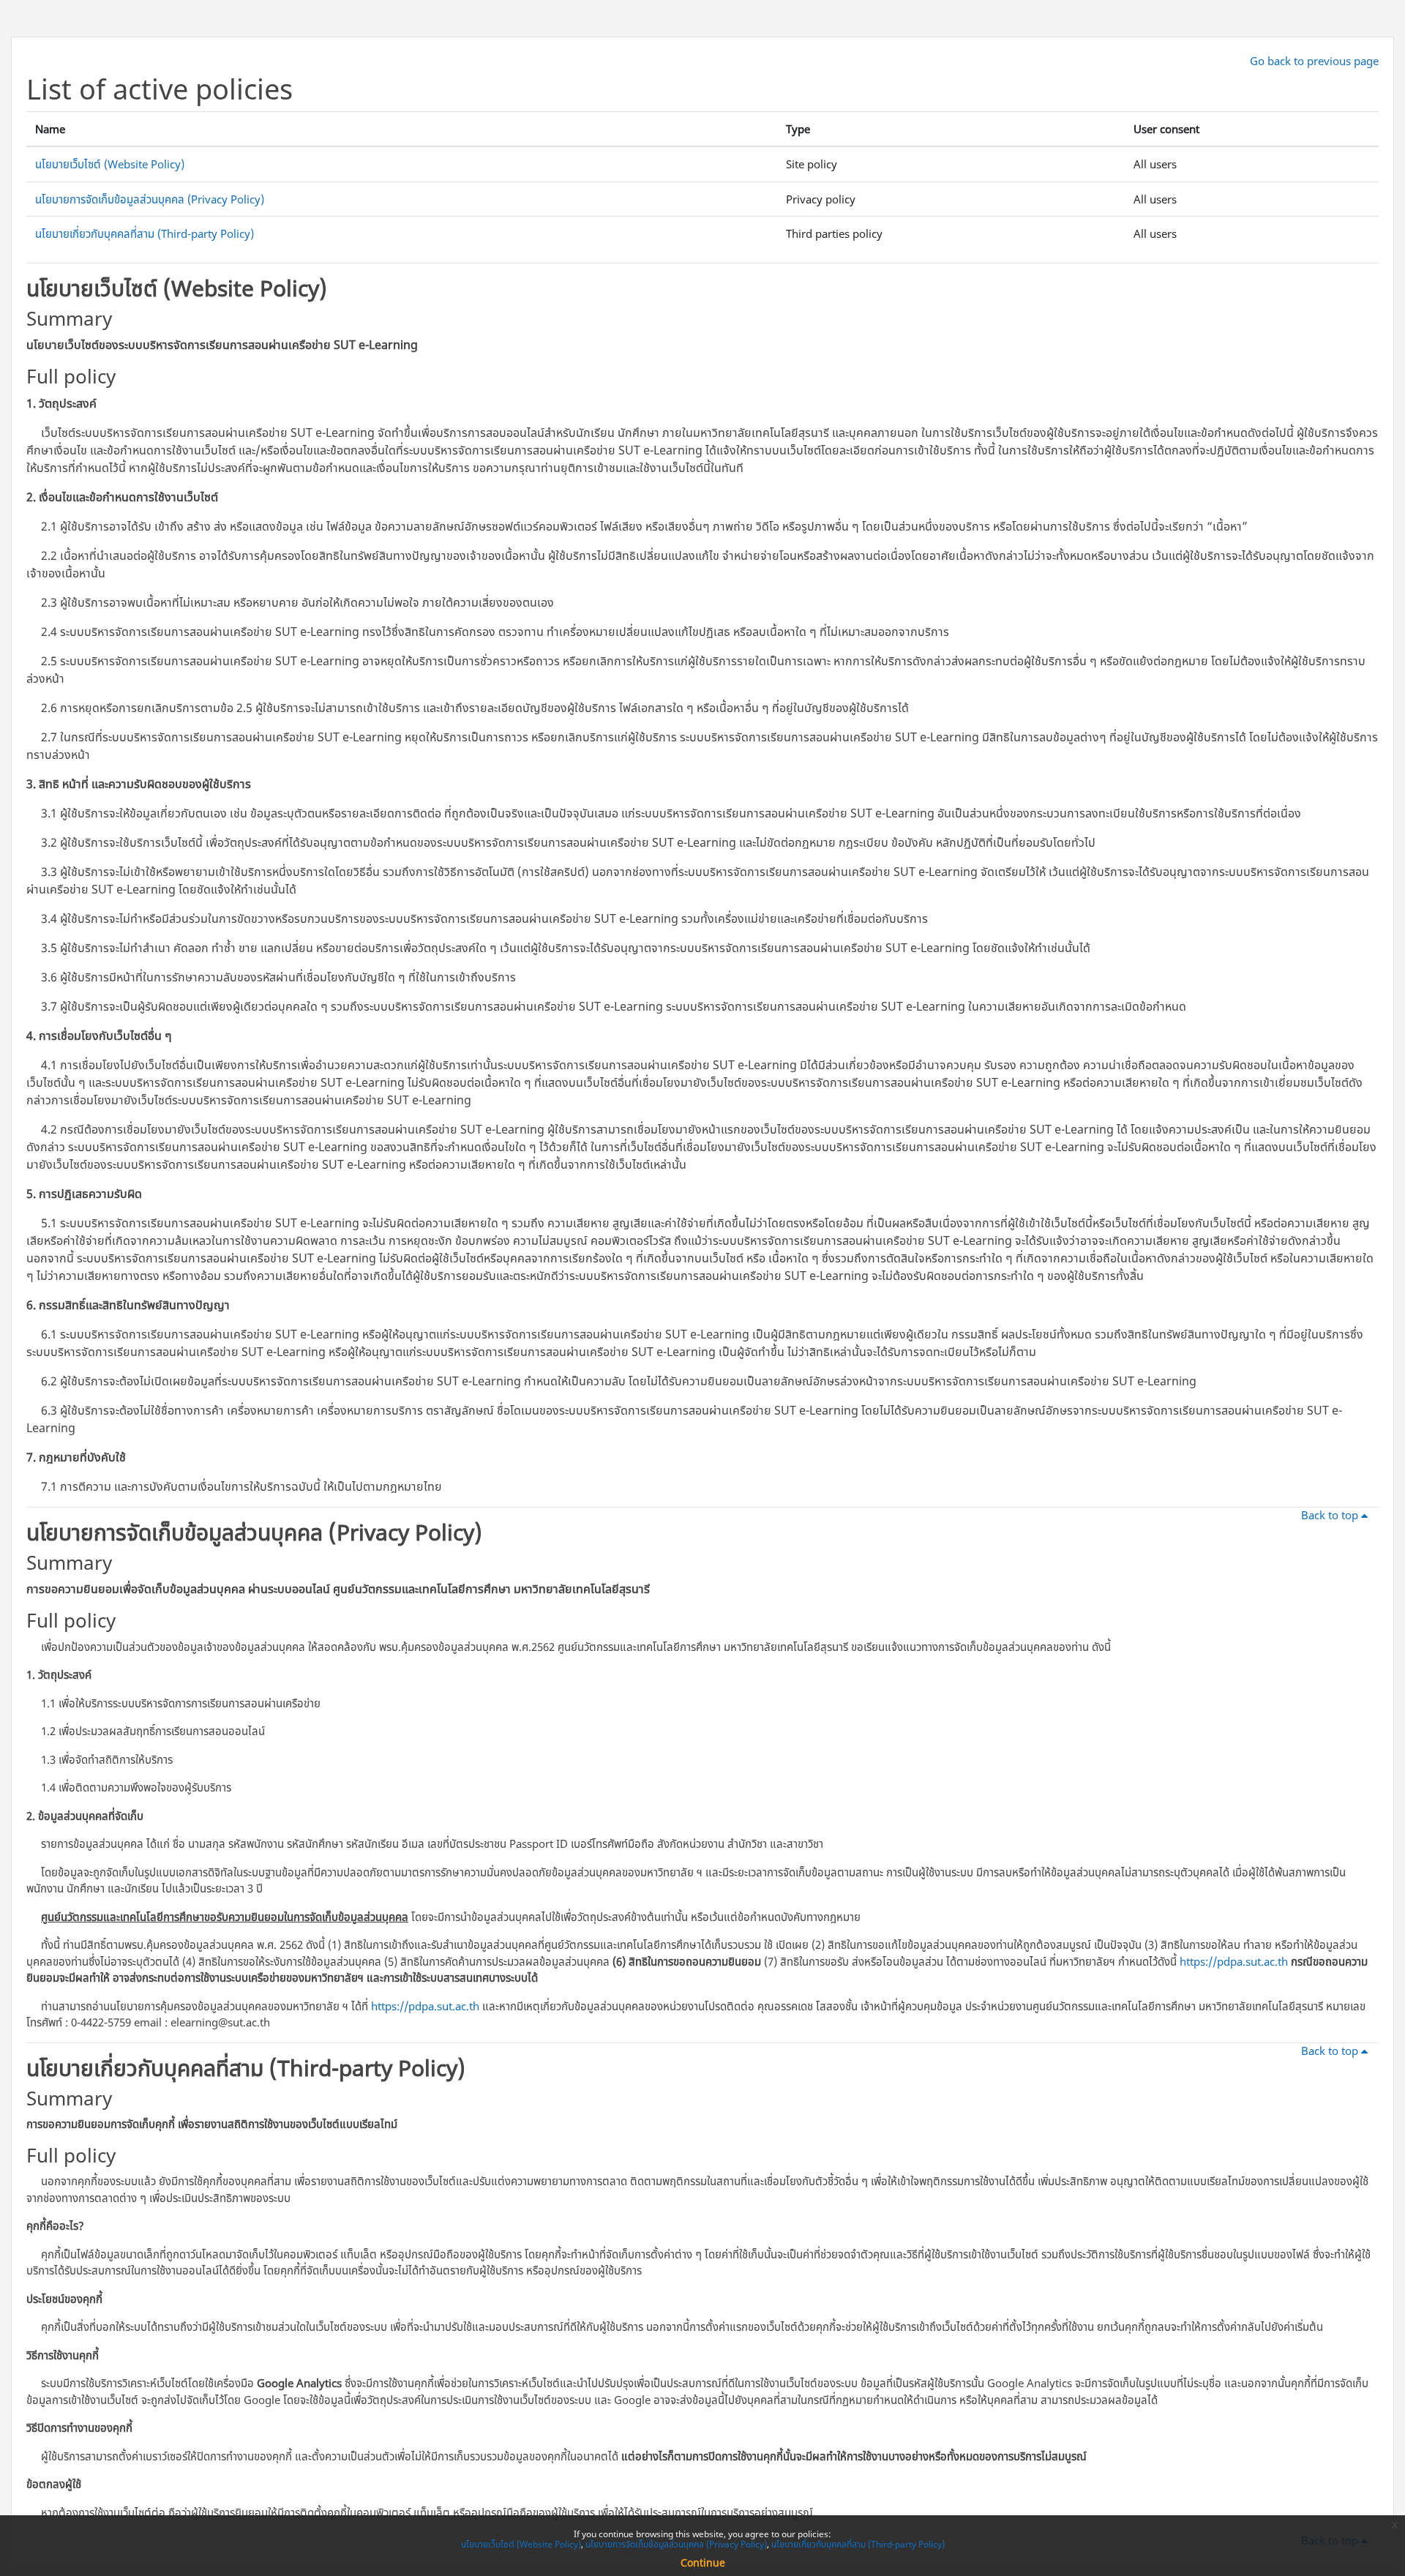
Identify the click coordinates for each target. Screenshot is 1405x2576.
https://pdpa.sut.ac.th (1234, 1961)
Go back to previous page (1314, 61)
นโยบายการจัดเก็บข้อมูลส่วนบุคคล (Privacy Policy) (150, 199)
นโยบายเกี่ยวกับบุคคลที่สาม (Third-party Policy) (145, 233)
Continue (703, 2562)
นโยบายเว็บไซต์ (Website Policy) (110, 164)
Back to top (1331, 1515)
